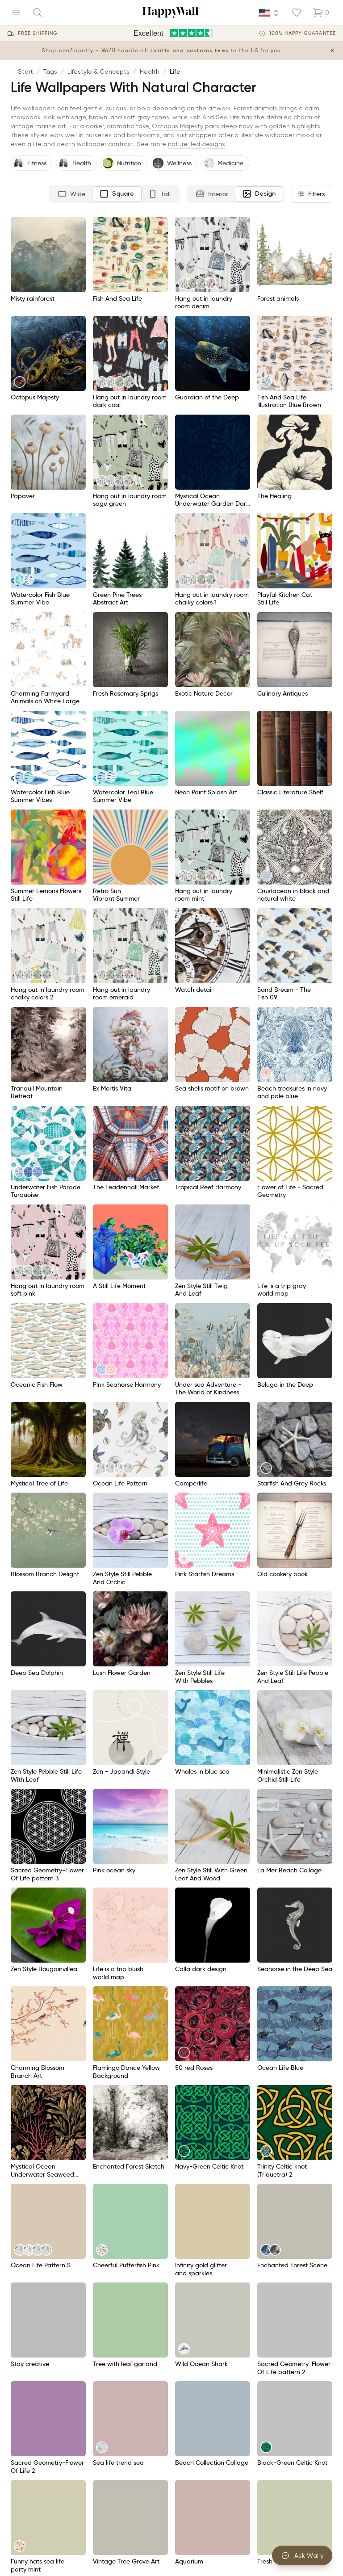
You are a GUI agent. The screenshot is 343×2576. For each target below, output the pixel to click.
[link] (184, 283)
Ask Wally (309, 2555)
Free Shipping (38, 33)
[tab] (71, 194)
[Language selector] (269, 13)
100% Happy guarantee (303, 33)
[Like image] (76, 227)
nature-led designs (197, 144)
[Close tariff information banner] (332, 50)
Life (175, 71)
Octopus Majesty (178, 126)
